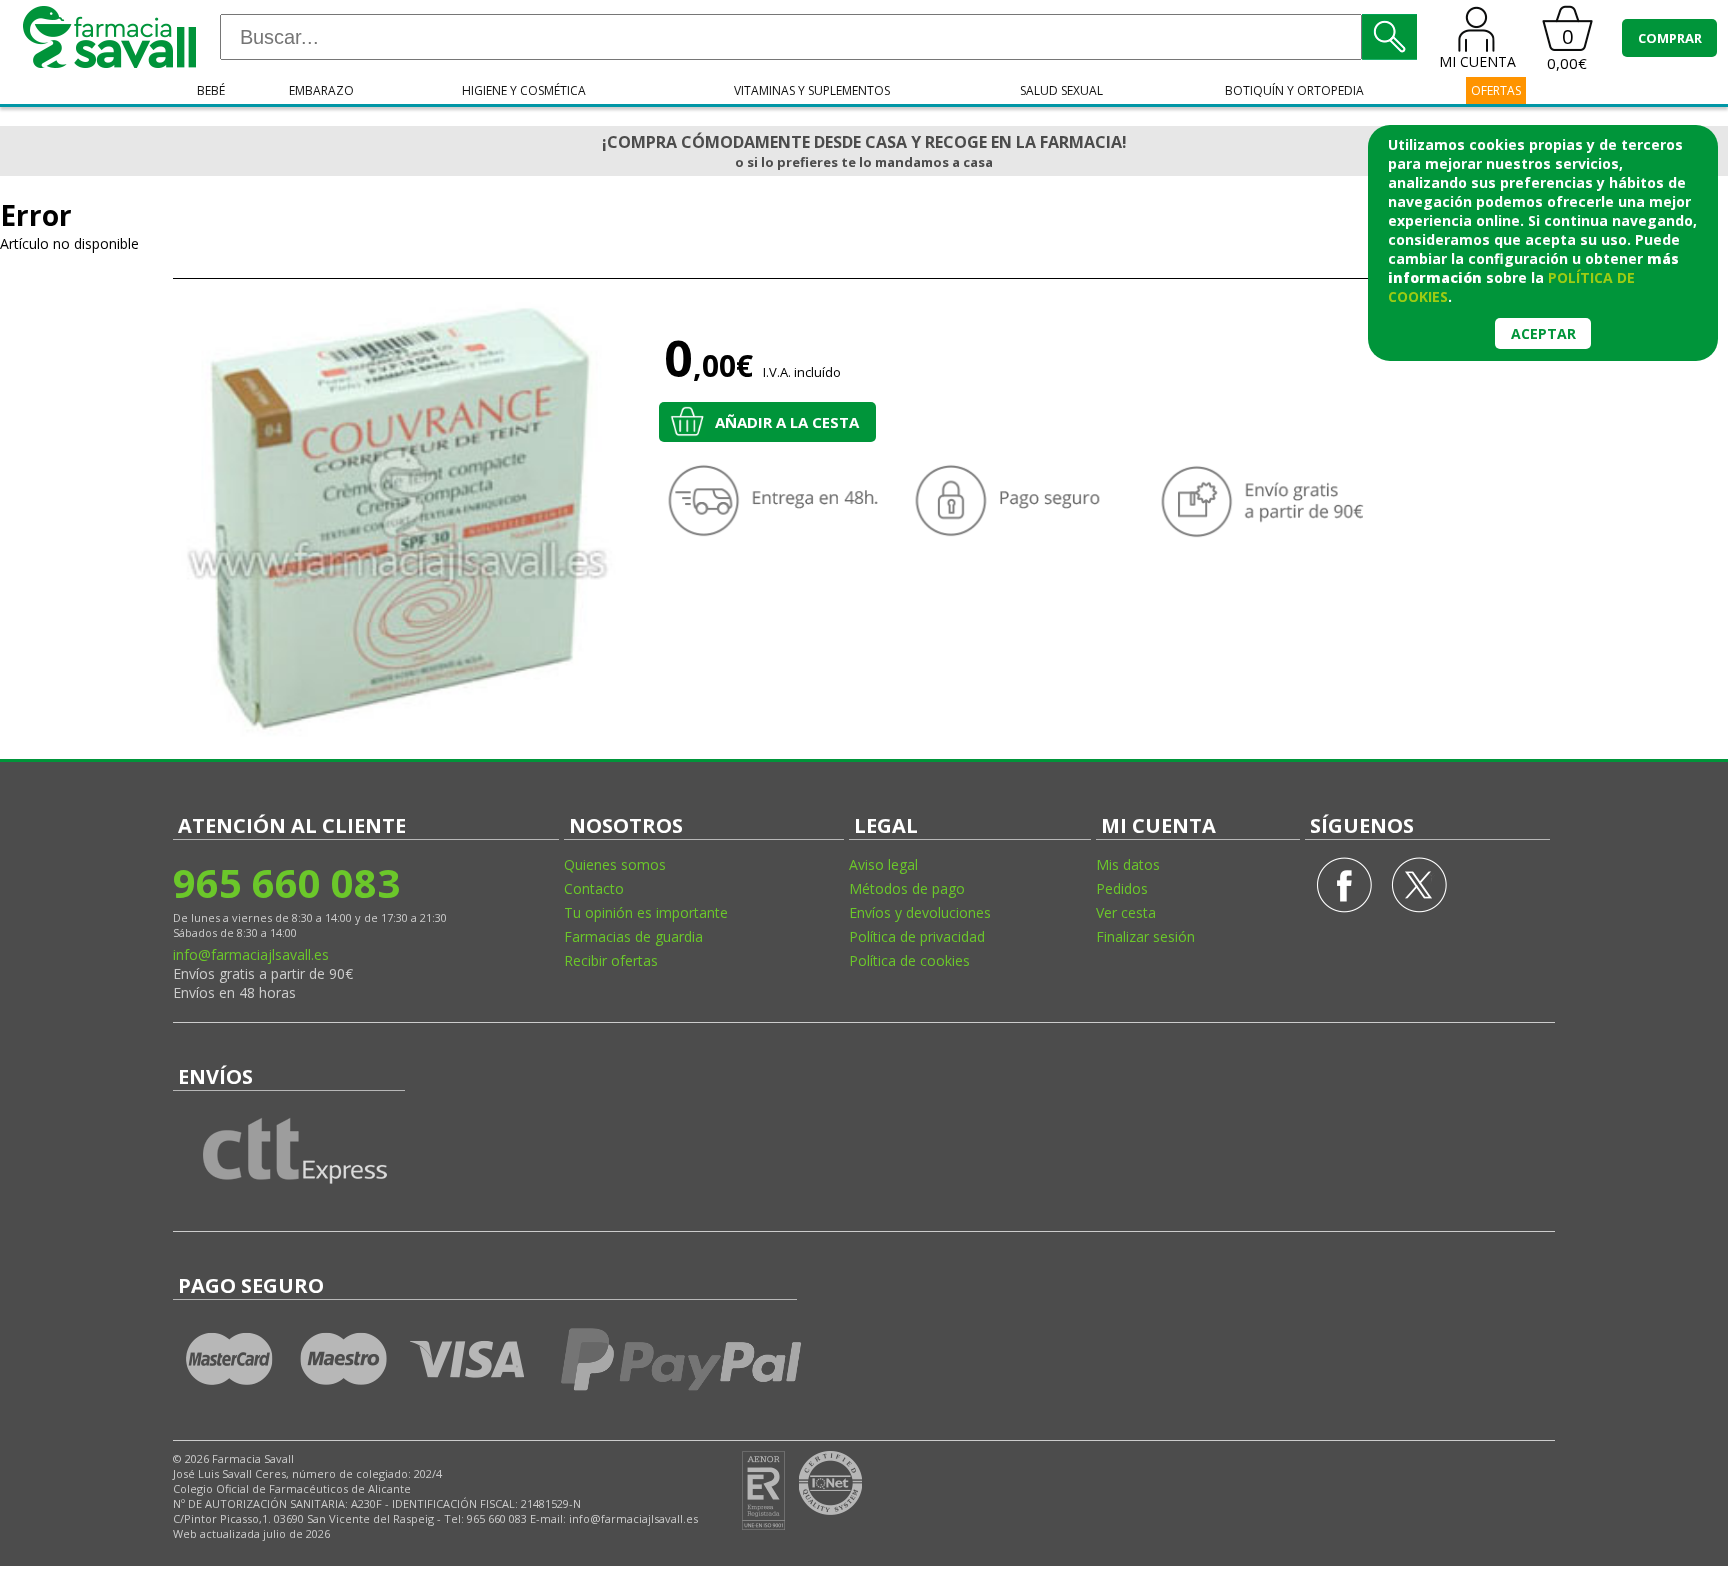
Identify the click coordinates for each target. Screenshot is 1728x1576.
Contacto (594, 888)
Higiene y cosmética (524, 90)
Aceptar (1543, 333)
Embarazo (321, 90)
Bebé (211, 90)
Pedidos (1122, 888)
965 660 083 (286, 882)
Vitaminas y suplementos (812, 90)
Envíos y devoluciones (920, 912)
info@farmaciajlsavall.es (251, 954)
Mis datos (1128, 864)
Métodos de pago (907, 888)
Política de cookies (909, 960)
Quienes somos (615, 864)
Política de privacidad (917, 936)
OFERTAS (1496, 90)
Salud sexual (1061, 90)
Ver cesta (1126, 912)
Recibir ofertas (611, 960)
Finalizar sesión (1145, 936)
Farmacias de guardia (633, 936)
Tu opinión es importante (646, 912)
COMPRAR (1670, 38)
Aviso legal (883, 864)
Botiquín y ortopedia (1294, 90)
